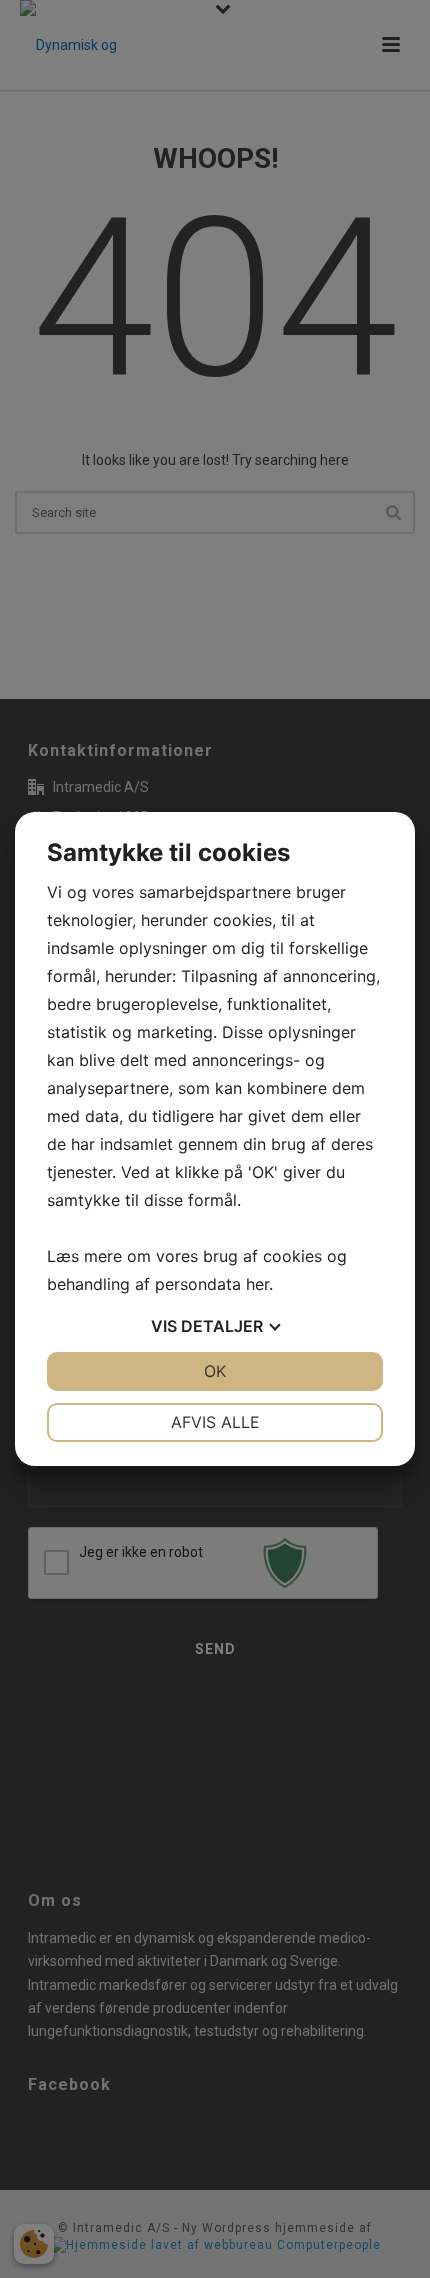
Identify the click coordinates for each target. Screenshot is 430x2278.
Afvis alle (215, 1422)
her (257, 1284)
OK (215, 1371)
